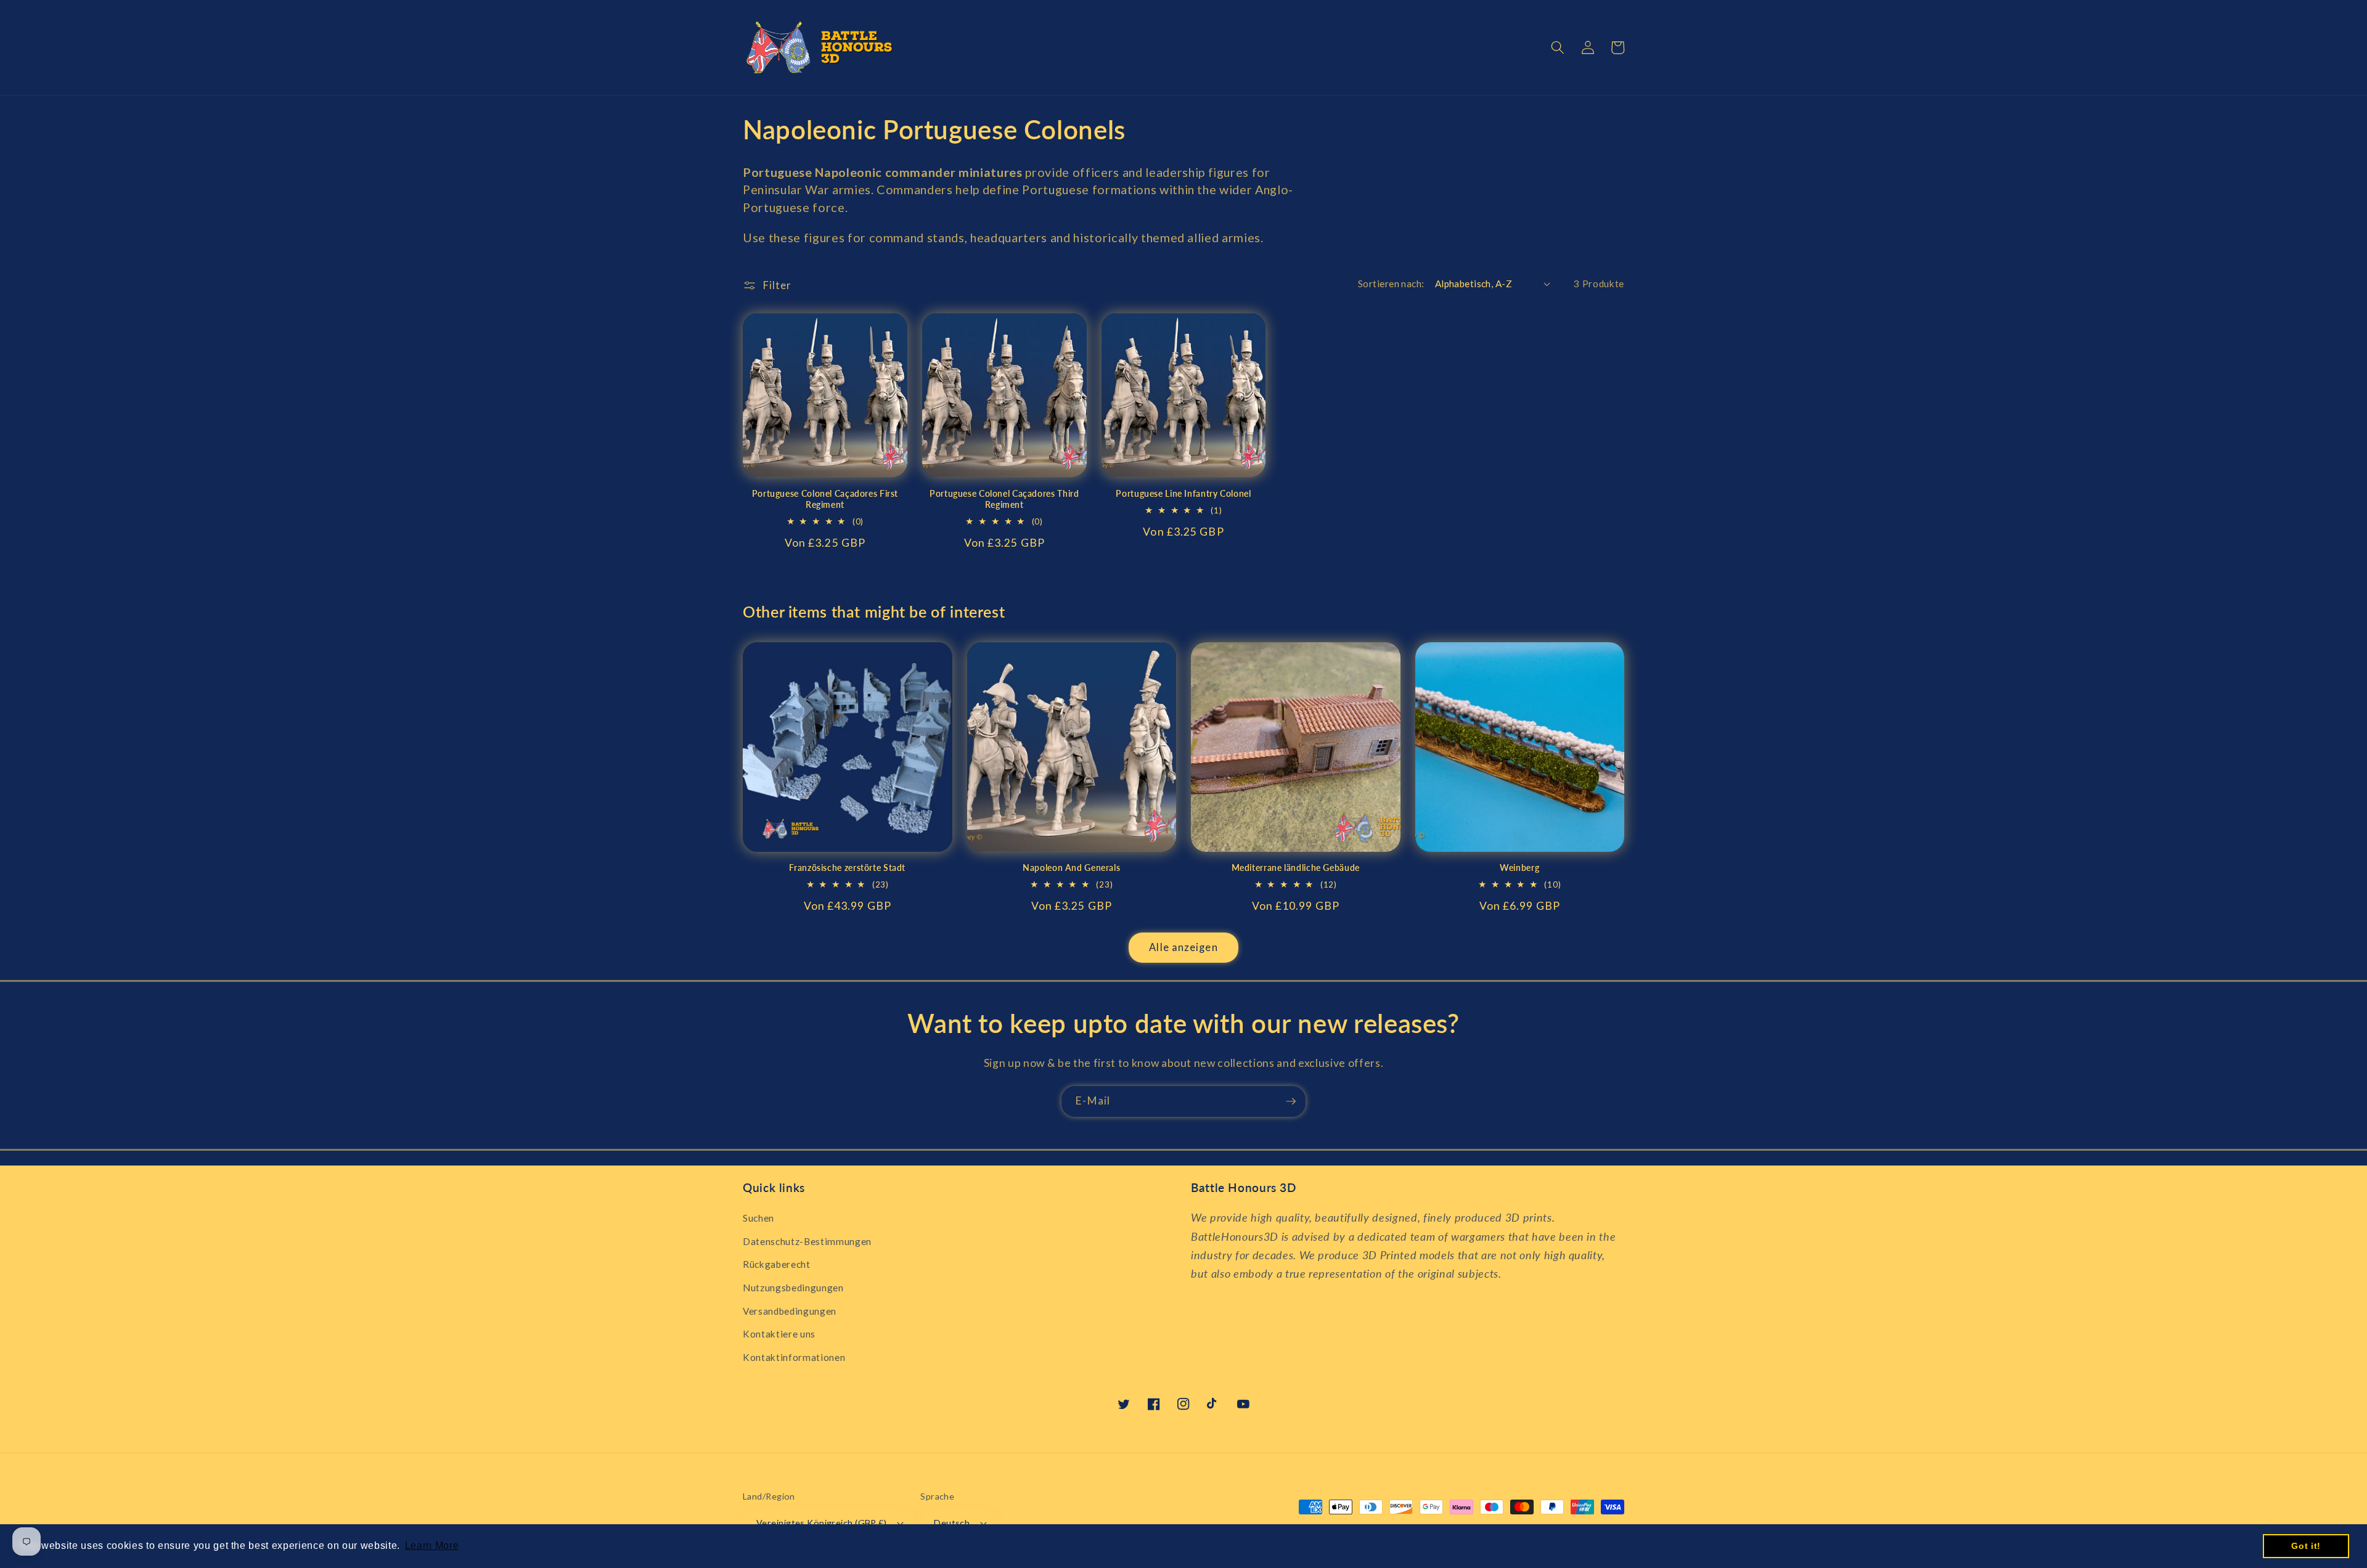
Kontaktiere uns (779, 1334)
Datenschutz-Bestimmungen (807, 1241)
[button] (1558, 47)
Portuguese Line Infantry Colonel (1183, 494)
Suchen (758, 1218)
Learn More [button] (432, 1546)
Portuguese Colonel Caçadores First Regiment (825, 499)
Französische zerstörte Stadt (847, 868)
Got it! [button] (2306, 1546)
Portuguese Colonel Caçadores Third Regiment (1004, 499)
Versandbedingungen (790, 1311)
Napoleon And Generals (1071, 868)
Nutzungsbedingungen (793, 1288)
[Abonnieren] (1291, 1101)
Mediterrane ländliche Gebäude (1296, 868)
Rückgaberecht (777, 1264)
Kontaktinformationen (794, 1357)
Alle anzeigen (1183, 947)
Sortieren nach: (1391, 284)
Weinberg (1519, 868)
